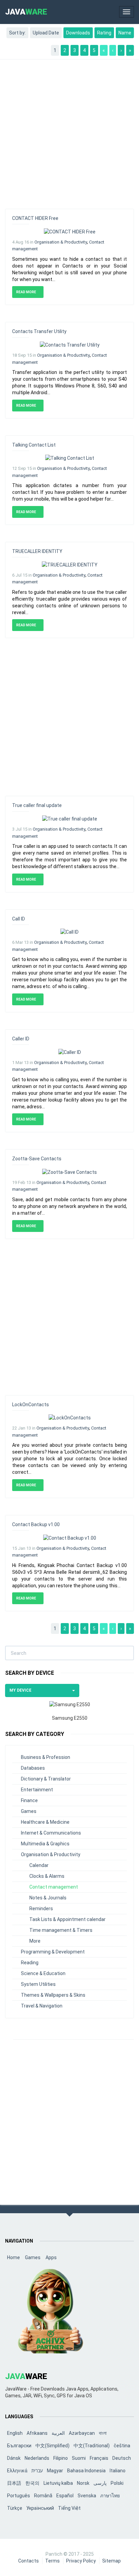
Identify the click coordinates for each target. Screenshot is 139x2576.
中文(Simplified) (52, 2446)
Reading (30, 1963)
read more (26, 292)
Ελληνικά (17, 2471)
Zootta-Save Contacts (37, 1159)
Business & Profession (46, 1757)
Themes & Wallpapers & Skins (53, 1995)
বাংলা (103, 2433)
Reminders (41, 1909)
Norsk (83, 2483)
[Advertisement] (69, 131)
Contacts (29, 2561)
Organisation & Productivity (61, 242)
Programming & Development (53, 1952)
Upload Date (46, 33)
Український (40, 2508)
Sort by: (17, 33)
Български (19, 2446)
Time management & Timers (61, 1930)
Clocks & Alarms (47, 1876)
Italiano (118, 2471)
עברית (37, 2471)
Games (29, 1811)
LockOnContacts (31, 1405)
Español (65, 2496)
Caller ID (21, 1039)
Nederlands (37, 2458)
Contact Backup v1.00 (36, 1524)
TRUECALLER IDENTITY (37, 551)
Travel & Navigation (42, 2006)
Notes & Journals (48, 1898)
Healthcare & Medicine (45, 1822)
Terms (52, 2561)
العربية (58, 2433)
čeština (122, 2446)
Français (99, 2458)
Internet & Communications (51, 1833)
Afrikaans (37, 2433)
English (15, 2433)
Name (125, 33)
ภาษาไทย (110, 2496)
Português (19, 2496)
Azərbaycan (82, 2433)
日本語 (14, 2483)
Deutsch (122, 2458)
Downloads (78, 33)
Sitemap (112, 2561)
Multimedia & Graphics (45, 1844)
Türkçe (15, 2508)
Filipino (61, 2458)
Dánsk (14, 2458)
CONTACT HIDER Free (35, 218)
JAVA (26, 12)
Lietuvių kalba (58, 2483)
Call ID (19, 919)
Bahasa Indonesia (86, 2471)
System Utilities (38, 1984)
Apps (51, 2257)
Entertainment (37, 1790)
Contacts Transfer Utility (39, 331)
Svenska (87, 2496)
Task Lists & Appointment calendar (67, 1919)
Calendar (39, 1865)
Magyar (55, 2471)
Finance (29, 1800)
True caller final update (37, 805)
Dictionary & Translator (46, 1779)
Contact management (54, 1887)
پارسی (100, 2483)
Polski (117, 2483)
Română (43, 2496)
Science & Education (43, 1973)
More (35, 1941)
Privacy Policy (81, 2561)
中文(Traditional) (92, 2446)
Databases (33, 1768)
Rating (104, 33)
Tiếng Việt (69, 2508)
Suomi (79, 2458)
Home (13, 2257)
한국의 (32, 2483)
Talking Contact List (34, 445)
